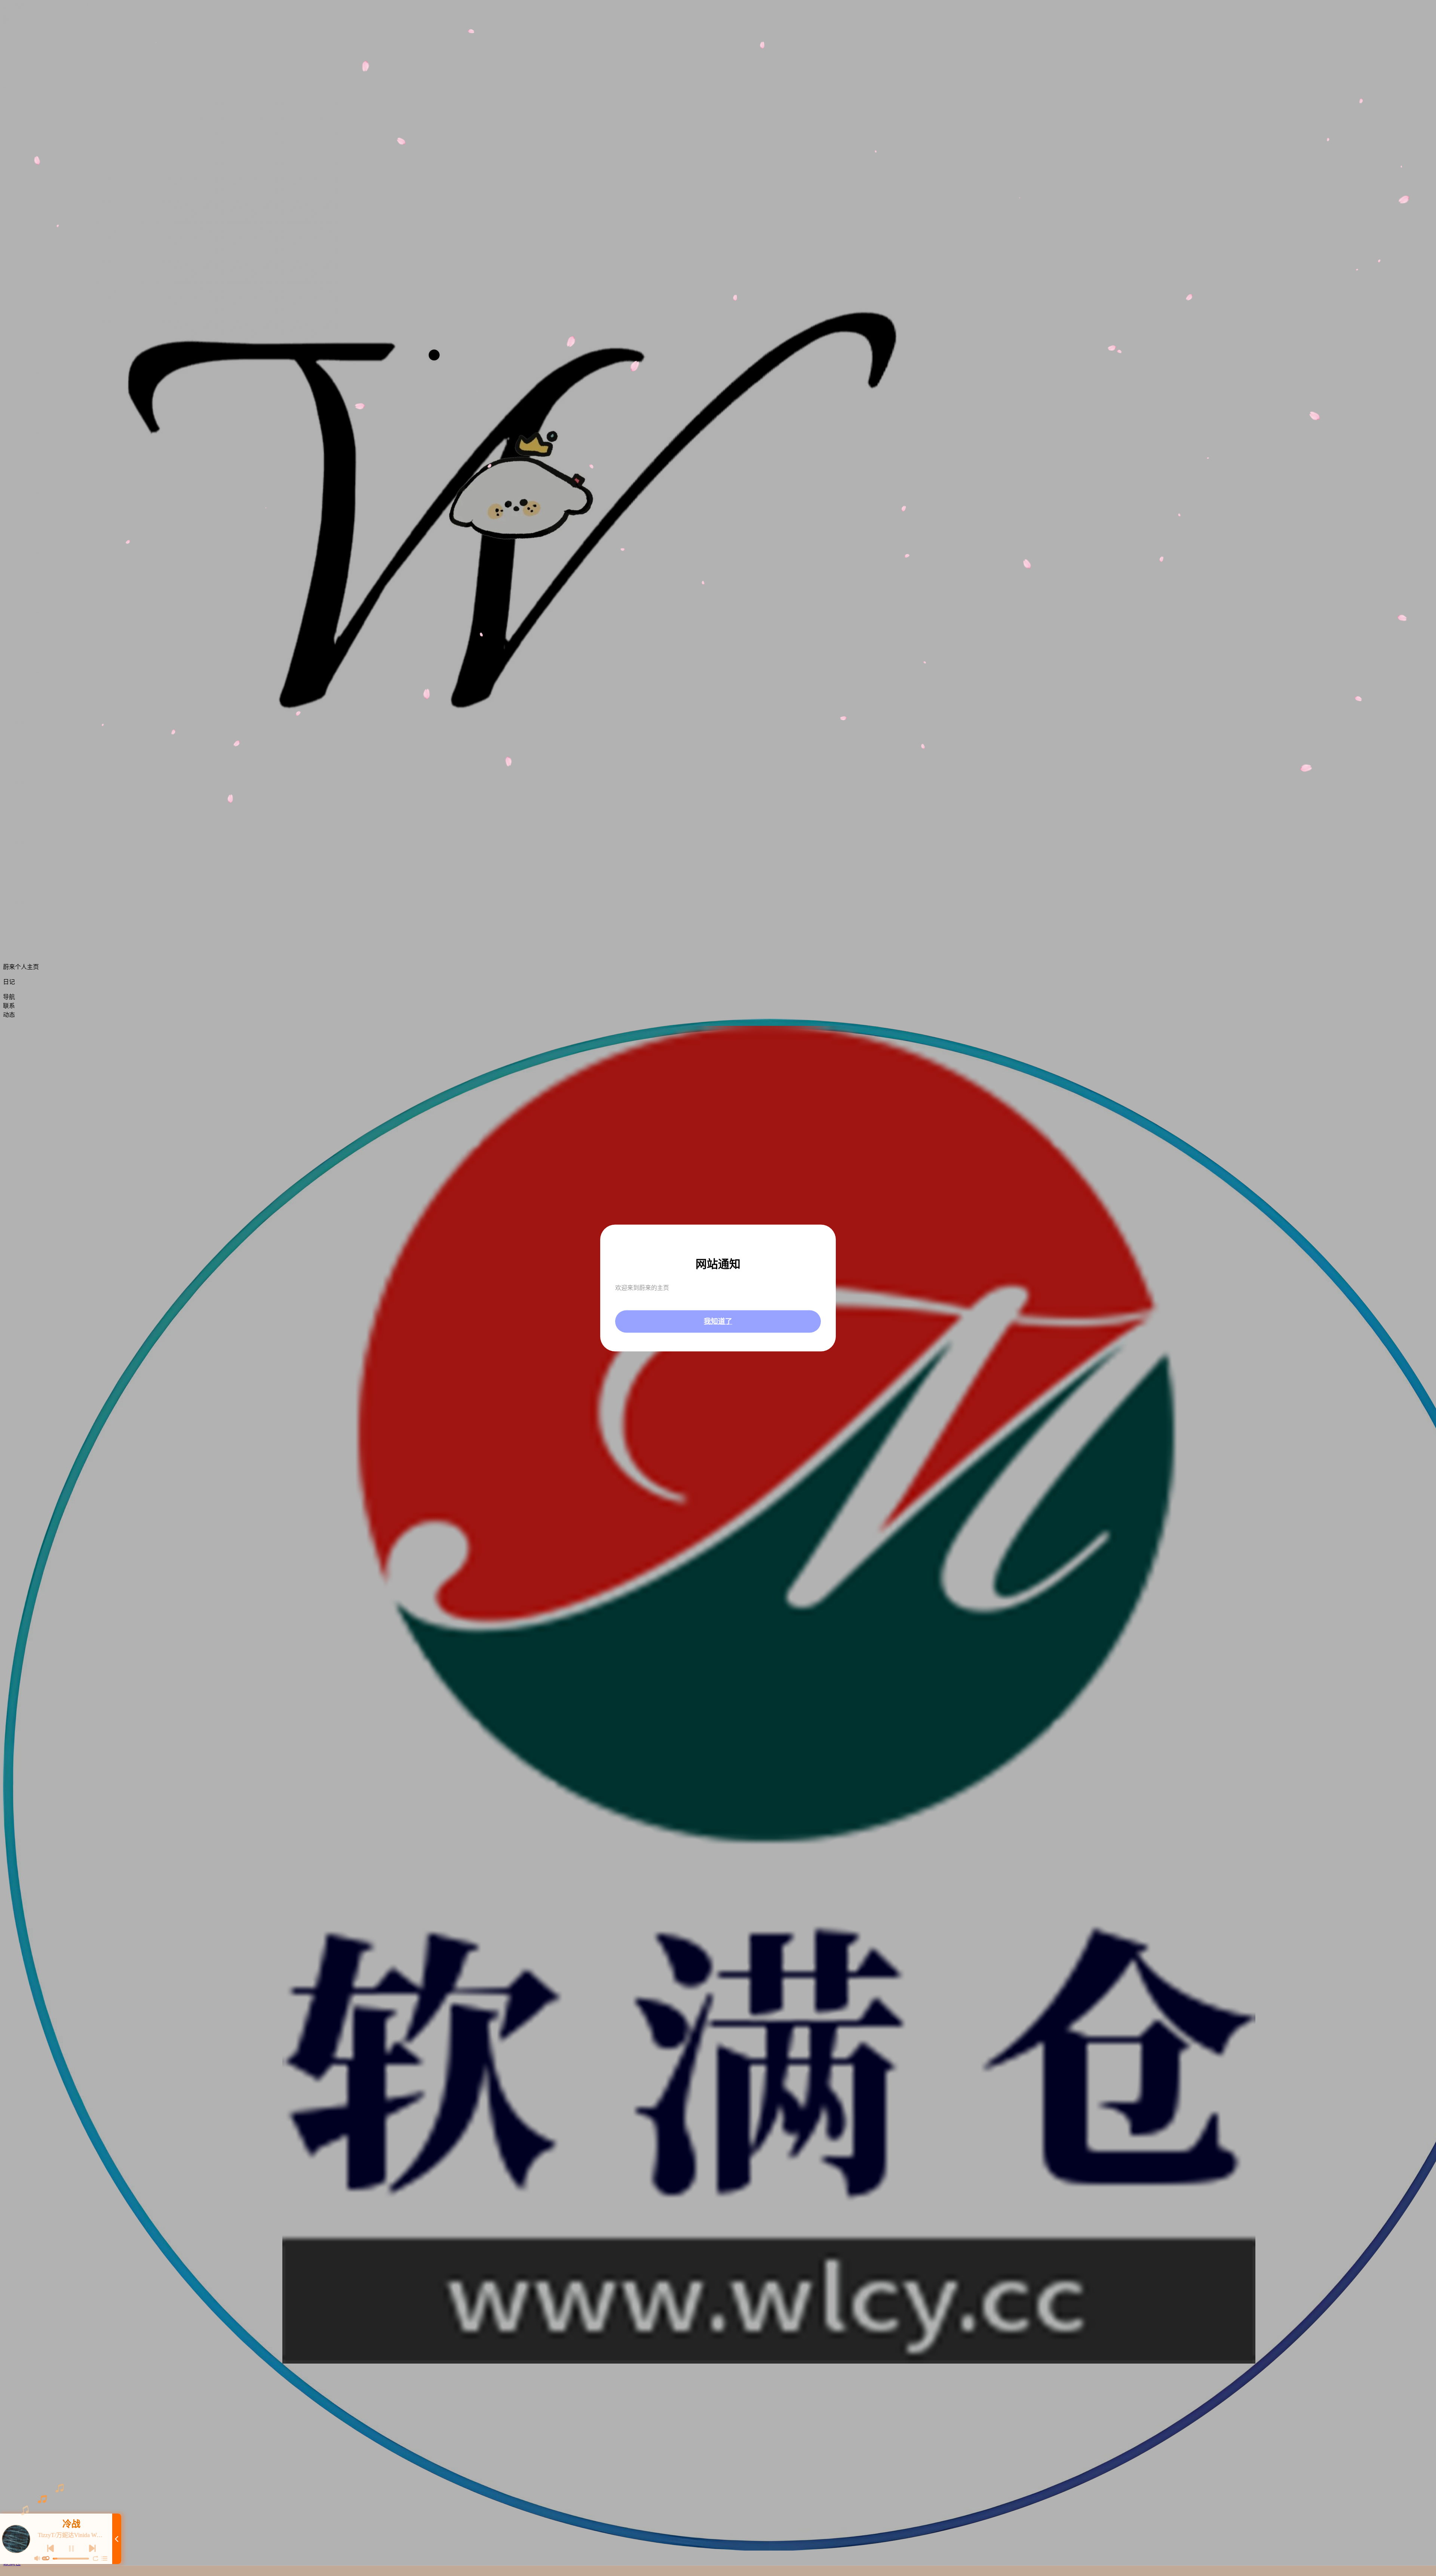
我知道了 (718, 1321)
